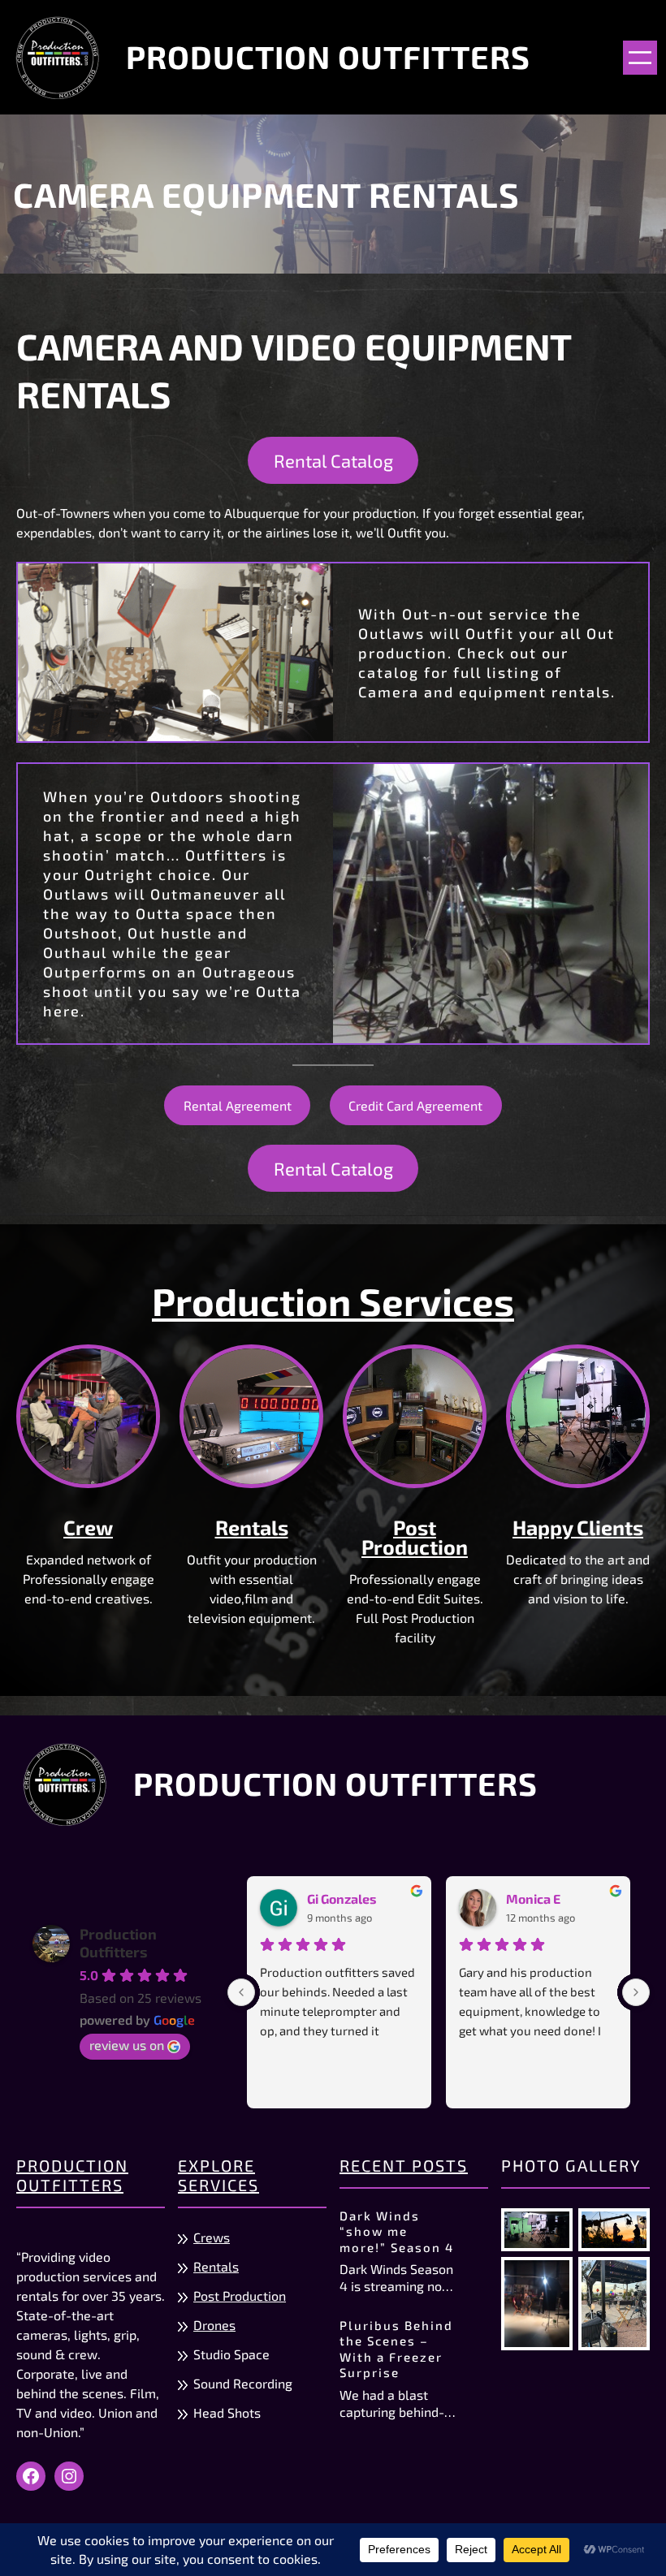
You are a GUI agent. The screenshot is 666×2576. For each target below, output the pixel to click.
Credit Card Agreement (415, 1105)
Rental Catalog (333, 460)
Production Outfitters (328, 56)
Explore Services (218, 2175)
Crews (212, 2237)
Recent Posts (404, 2165)
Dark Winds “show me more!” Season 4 (397, 2231)
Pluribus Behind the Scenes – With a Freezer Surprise (396, 2349)
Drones (214, 2325)
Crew (88, 1527)
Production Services (333, 1301)
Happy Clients (578, 1527)
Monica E (533, 1899)
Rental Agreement (238, 1105)
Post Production (415, 1537)
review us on (127, 2045)
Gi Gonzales (342, 1899)
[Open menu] (640, 58)
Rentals (252, 1527)
